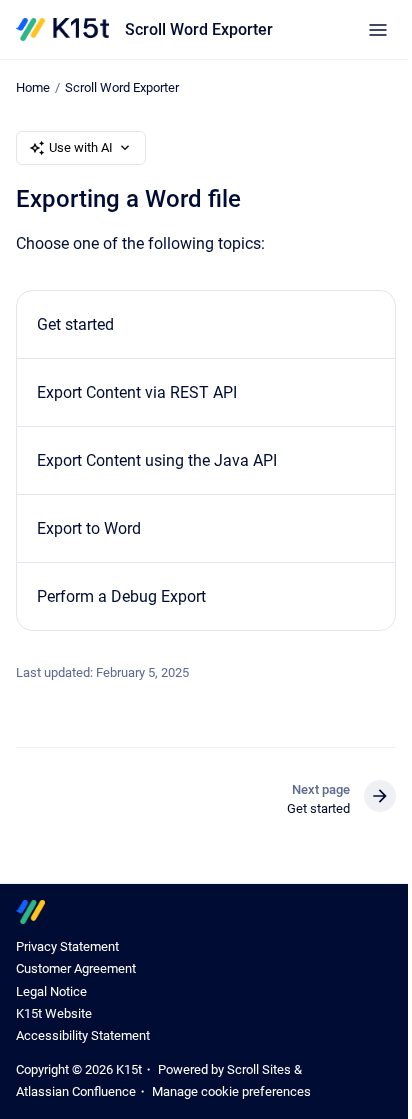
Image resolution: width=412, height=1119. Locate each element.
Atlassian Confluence (76, 1091)
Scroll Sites (259, 1069)
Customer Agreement (76, 968)
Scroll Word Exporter (199, 29)
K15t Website (54, 1013)
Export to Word (89, 528)
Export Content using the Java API (157, 460)
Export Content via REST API (137, 392)
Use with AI (81, 147)
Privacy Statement (67, 946)
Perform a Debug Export (121, 596)
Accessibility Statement (83, 1035)
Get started (75, 324)
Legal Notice (51, 991)
